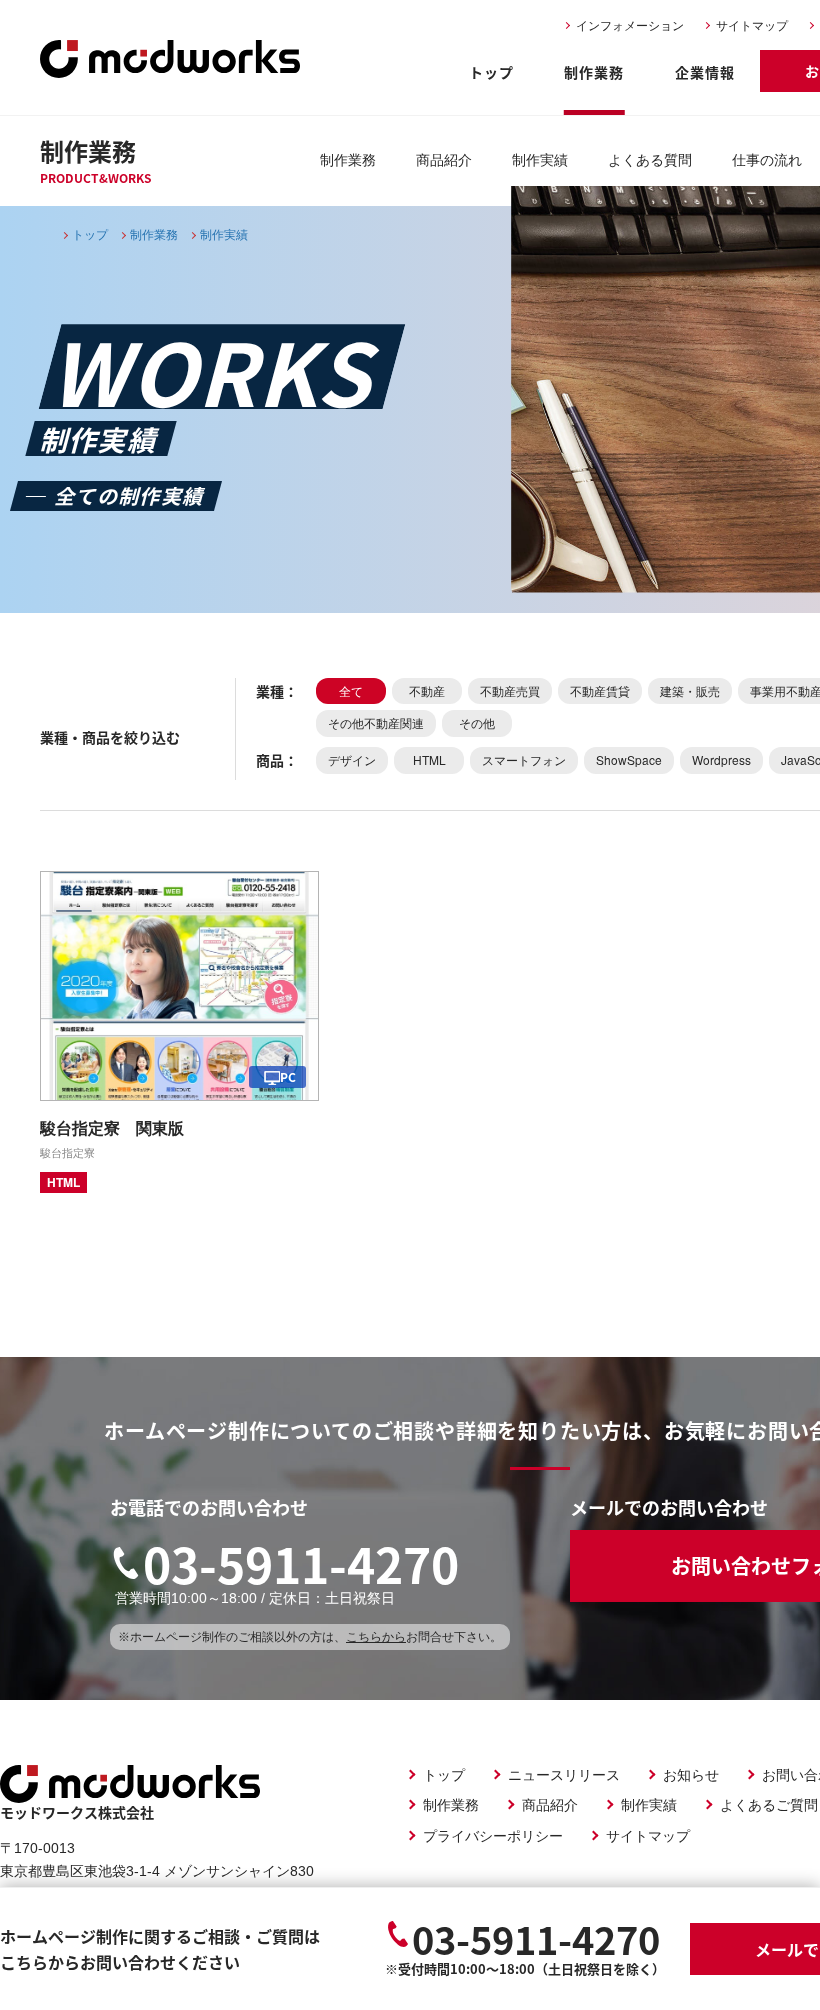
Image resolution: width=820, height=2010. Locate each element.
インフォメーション (630, 26)
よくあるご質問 (769, 1804)
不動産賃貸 (600, 690)
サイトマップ (752, 26)
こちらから (376, 1637)
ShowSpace (629, 759)
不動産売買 (510, 690)
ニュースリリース (564, 1774)
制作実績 (540, 160)
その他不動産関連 (376, 722)
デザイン (352, 759)
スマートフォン (524, 759)
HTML (429, 759)
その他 (477, 722)
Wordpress (721, 759)
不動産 (427, 690)
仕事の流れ (767, 160)
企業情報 (705, 72)
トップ (491, 72)
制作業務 (594, 72)
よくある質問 (650, 160)
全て (351, 690)
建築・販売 (690, 690)
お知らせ (691, 1774)
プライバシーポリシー (493, 1835)
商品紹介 (444, 160)
